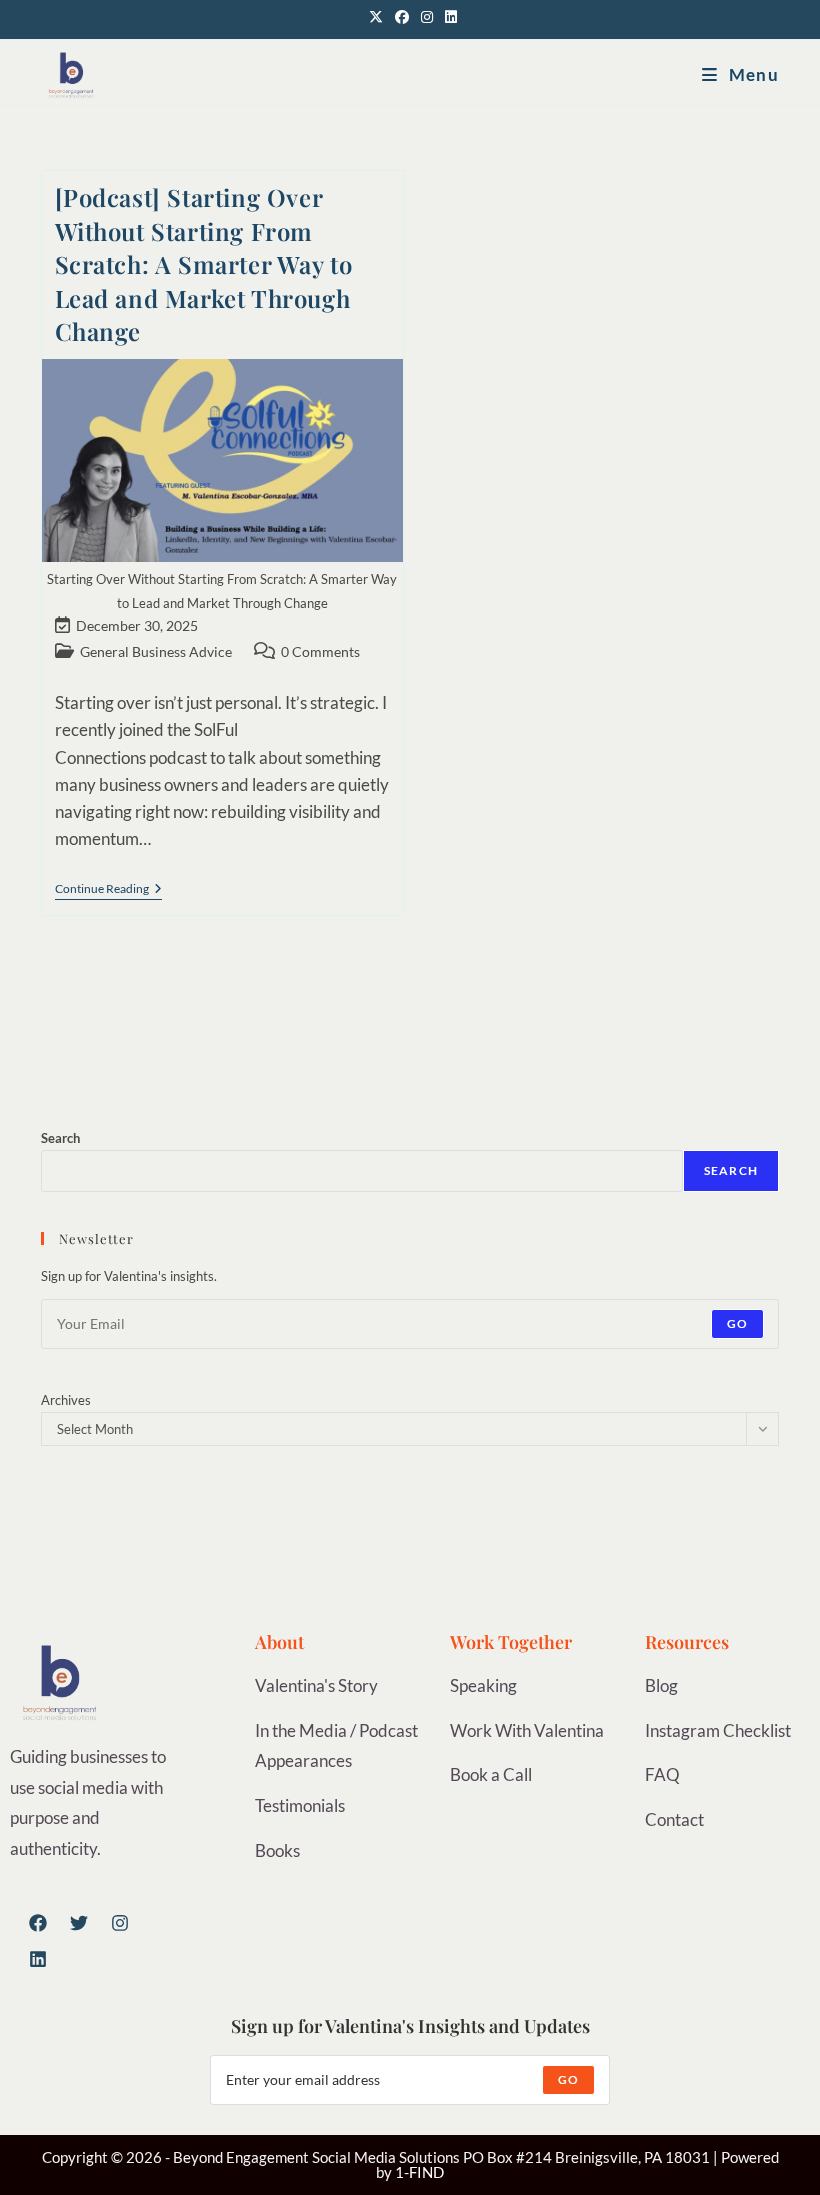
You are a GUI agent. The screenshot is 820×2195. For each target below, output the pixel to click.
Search (60, 1138)
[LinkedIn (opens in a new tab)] (448, 17)
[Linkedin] (38, 1959)
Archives (66, 1400)
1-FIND (419, 2172)
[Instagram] (120, 1923)
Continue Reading (108, 889)
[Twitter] (79, 1923)
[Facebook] (38, 1923)
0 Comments (320, 651)
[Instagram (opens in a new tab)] (427, 17)
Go (737, 1323)
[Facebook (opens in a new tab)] (402, 17)
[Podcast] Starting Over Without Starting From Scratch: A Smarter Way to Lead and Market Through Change (204, 264)
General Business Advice (156, 651)
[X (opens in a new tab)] (376, 17)
